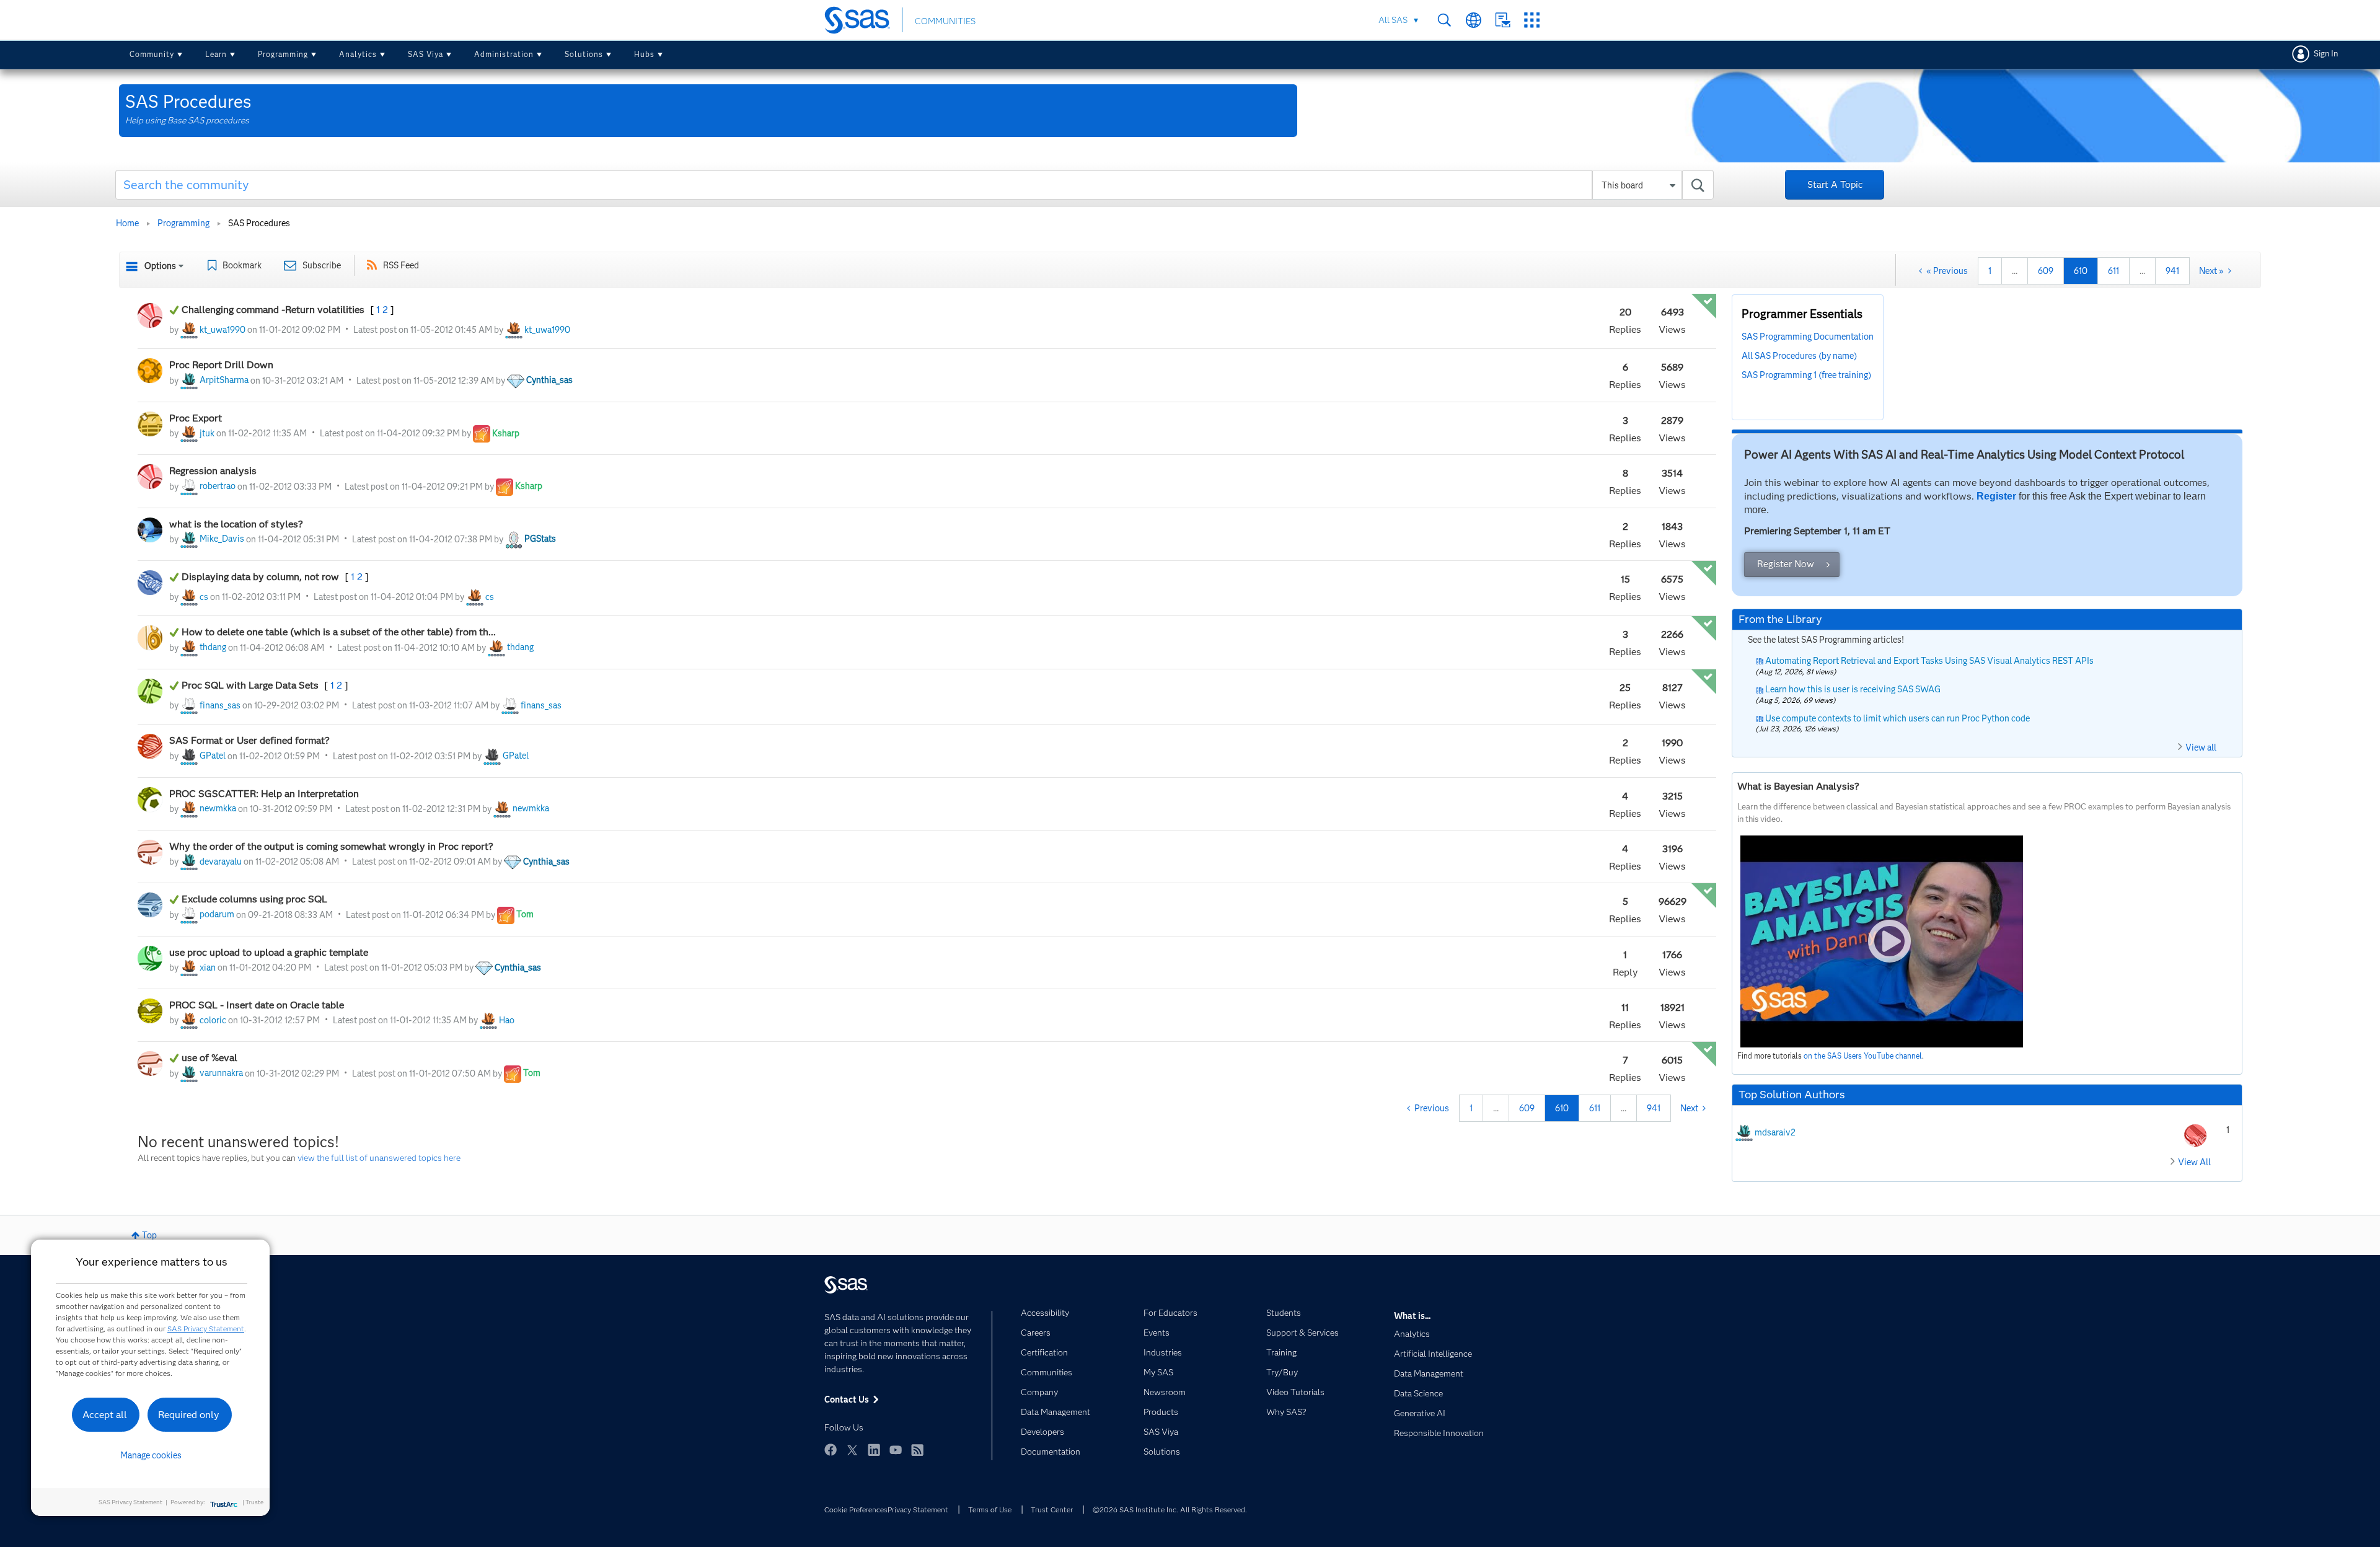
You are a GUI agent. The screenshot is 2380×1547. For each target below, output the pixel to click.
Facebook (831, 1450)
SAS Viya (425, 54)
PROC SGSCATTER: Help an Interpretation (265, 794)
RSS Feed (401, 265)
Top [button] (149, 1235)
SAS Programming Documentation (1808, 337)
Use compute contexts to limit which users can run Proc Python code (1897, 718)
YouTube (896, 1450)
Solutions (584, 54)
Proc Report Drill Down (223, 365)
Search (1444, 20)
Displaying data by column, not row (262, 577)
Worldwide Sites (1474, 20)
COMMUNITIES (945, 21)
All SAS (1393, 20)
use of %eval (209, 1058)
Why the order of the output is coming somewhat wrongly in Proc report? (331, 846)
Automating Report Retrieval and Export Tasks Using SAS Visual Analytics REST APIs (1929, 661)
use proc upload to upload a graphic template (269, 952)
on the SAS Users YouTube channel (1863, 1056)
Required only (189, 1415)
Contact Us (1503, 20)
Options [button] (160, 266)
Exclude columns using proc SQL (254, 899)
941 (2172, 271)
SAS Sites (1532, 20)
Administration (504, 54)
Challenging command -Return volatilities (274, 310)
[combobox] (915, 185)
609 (2046, 271)
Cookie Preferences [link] (856, 1510)
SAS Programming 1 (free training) (1806, 375)
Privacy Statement (918, 1510)
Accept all (105, 1415)
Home (127, 223)
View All (2194, 1162)
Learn (216, 54)
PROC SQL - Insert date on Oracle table (257, 1005)
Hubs (644, 54)
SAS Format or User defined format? (249, 740)
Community (152, 54)
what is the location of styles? (236, 524)
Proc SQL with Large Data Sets (251, 685)
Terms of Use (990, 1510)
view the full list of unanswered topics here (379, 1158)
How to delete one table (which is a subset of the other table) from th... (339, 632)
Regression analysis (213, 471)
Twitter (852, 1450)
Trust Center (1052, 1510)
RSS (917, 1450)
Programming (283, 54)
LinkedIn (874, 1450)
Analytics (358, 54)
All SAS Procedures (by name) (1799, 356)
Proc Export (197, 418)
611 (2113, 271)
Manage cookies (151, 1455)
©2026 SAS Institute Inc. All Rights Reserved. (1170, 1510)
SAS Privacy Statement (206, 1329)
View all (2201, 747)
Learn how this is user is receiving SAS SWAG (1853, 689)
